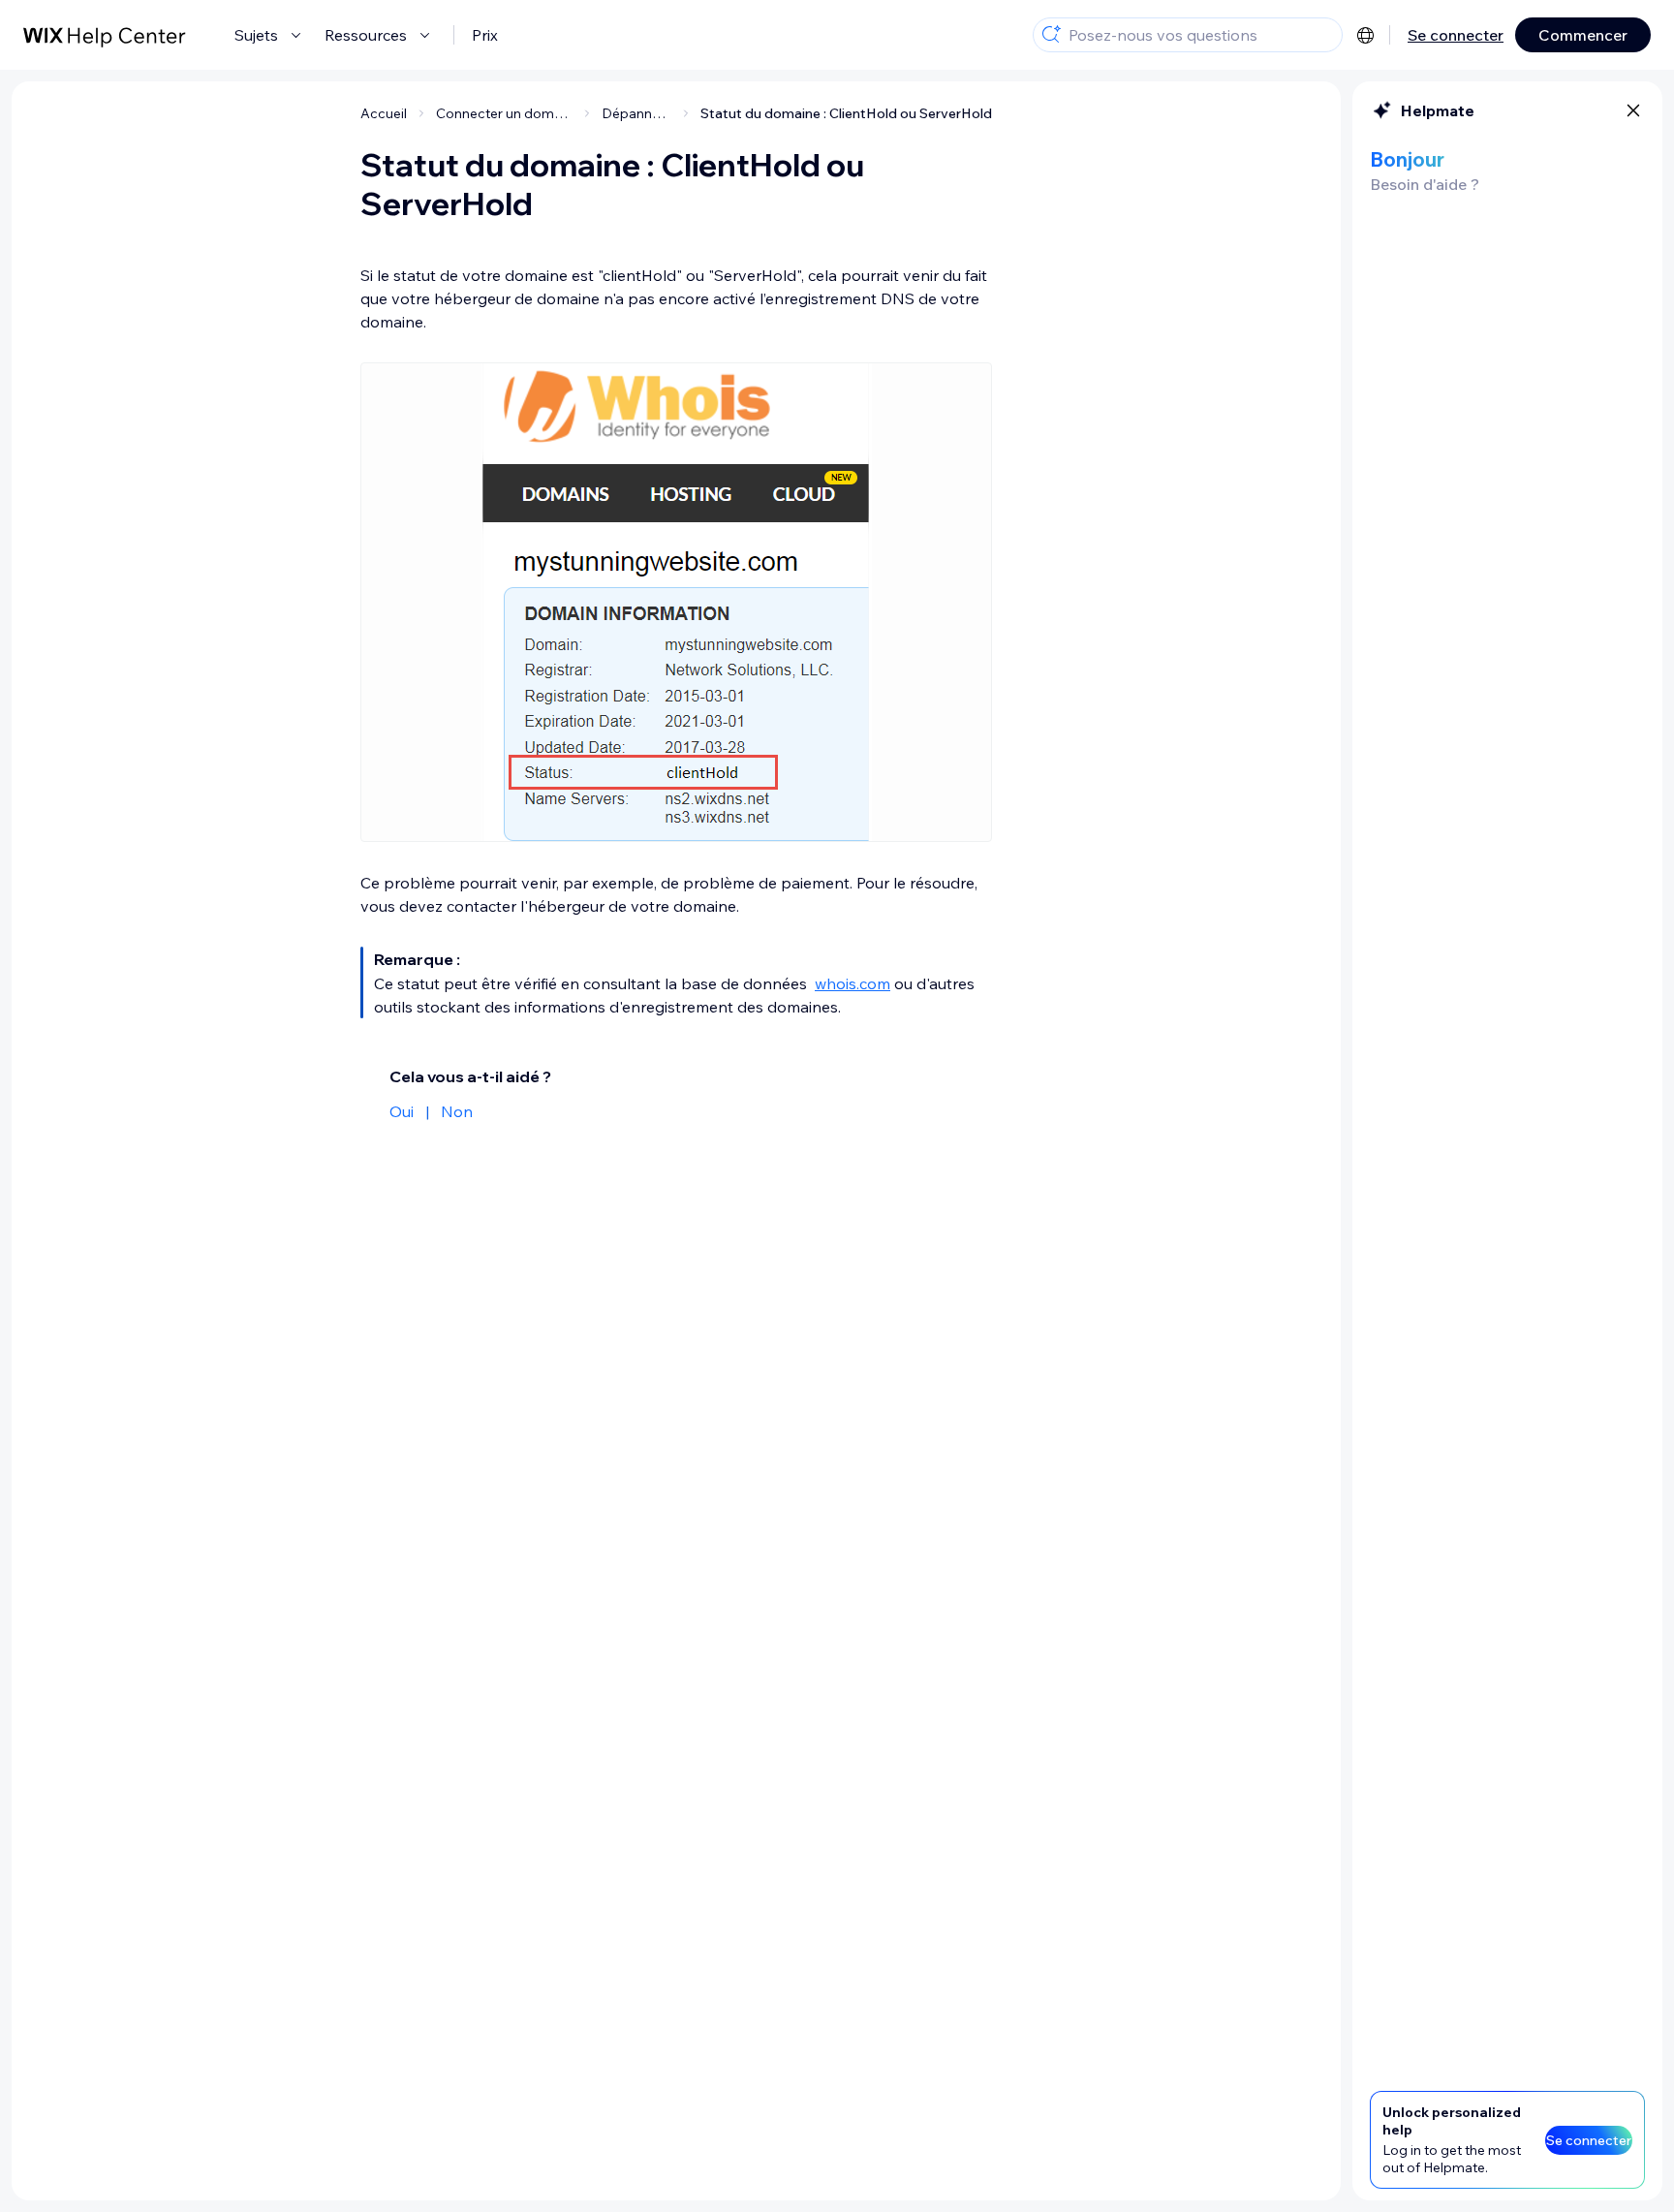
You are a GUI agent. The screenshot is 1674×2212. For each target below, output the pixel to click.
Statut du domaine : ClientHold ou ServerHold (846, 113)
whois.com (852, 983)
